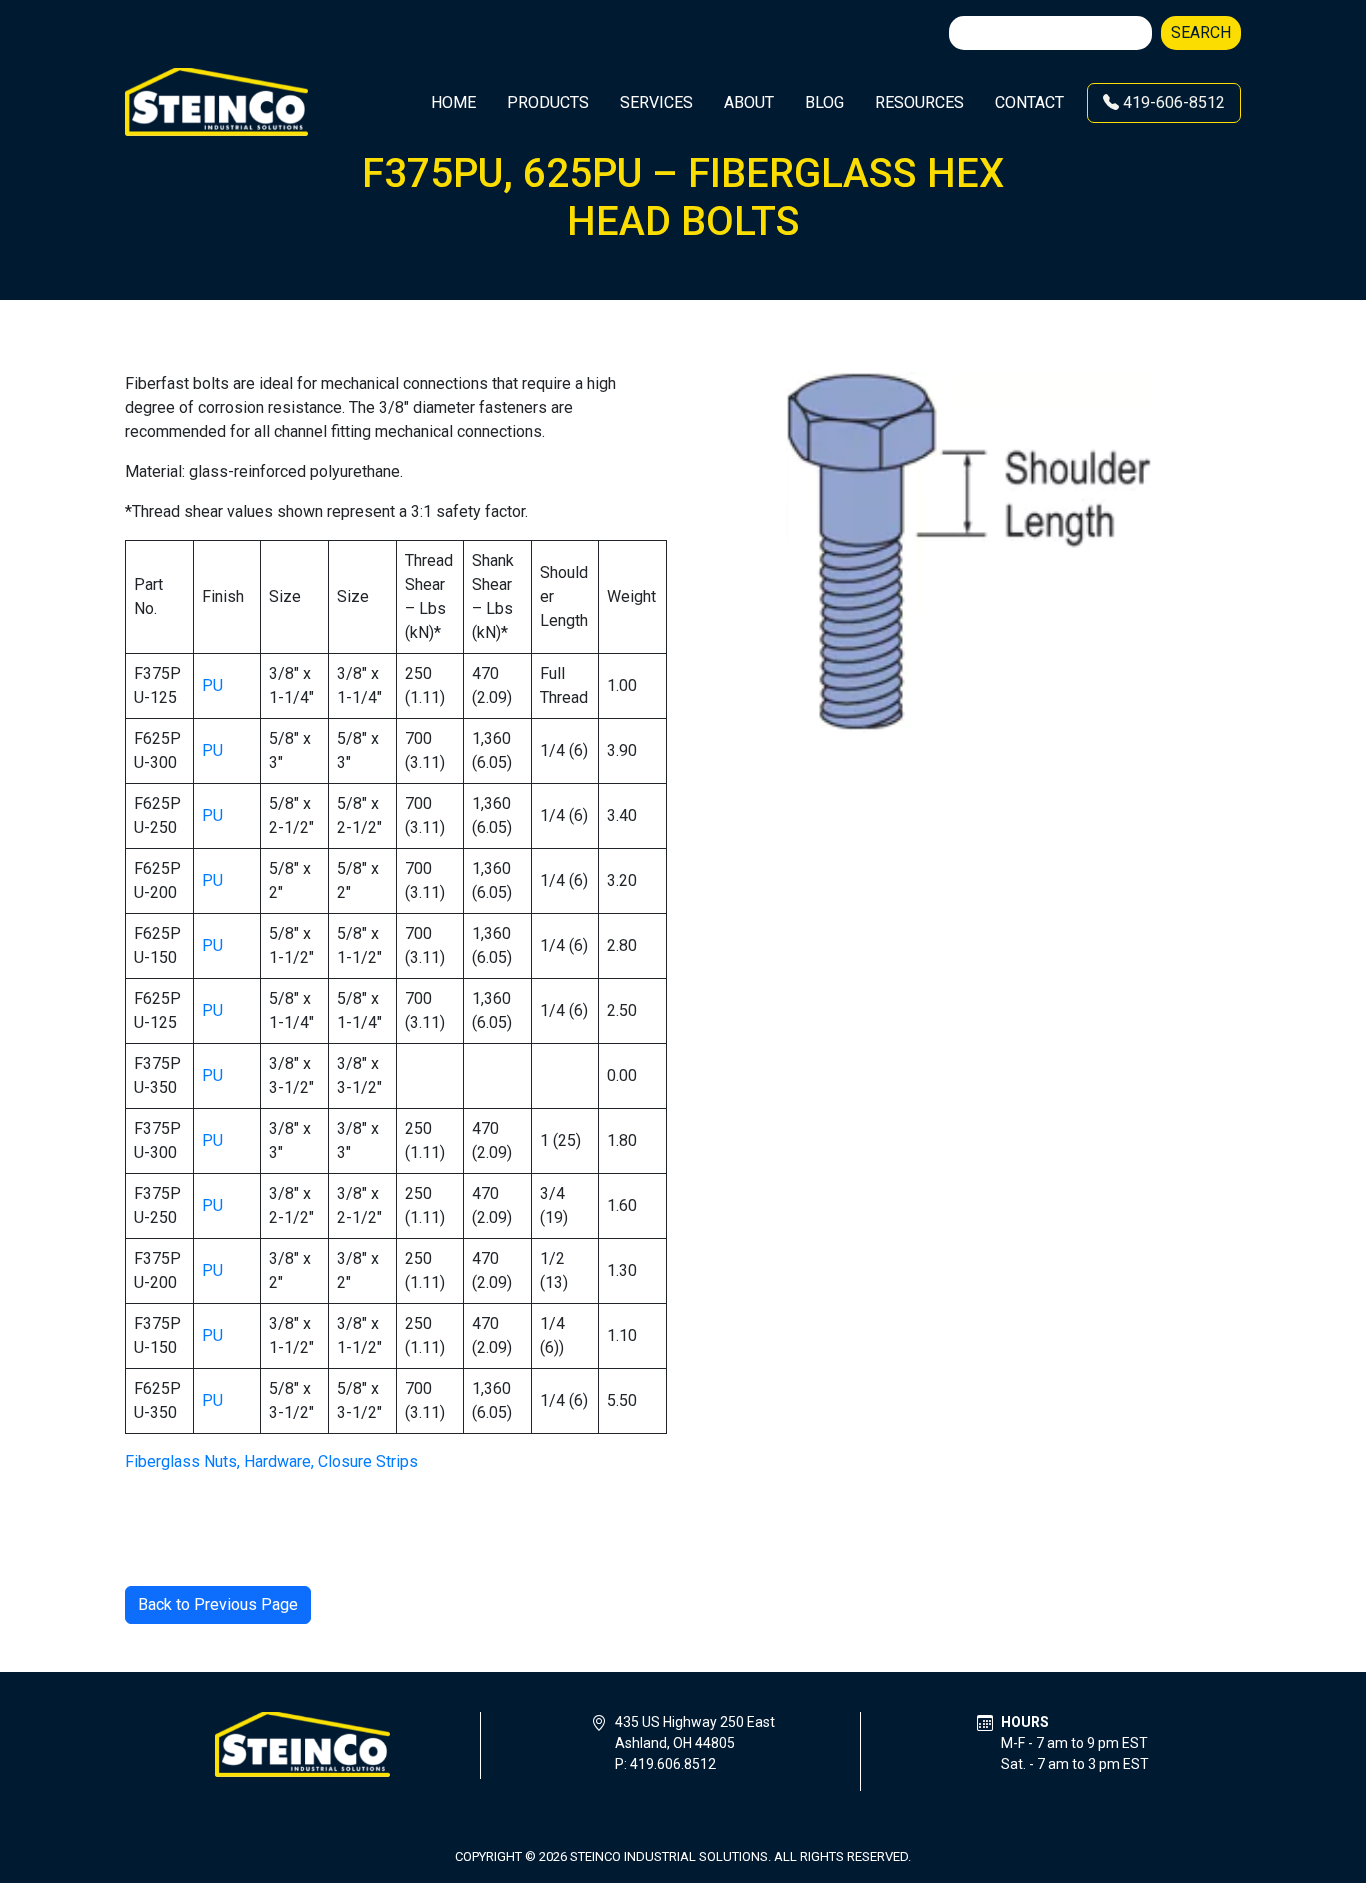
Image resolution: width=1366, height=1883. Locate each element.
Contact (1029, 102)
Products (548, 102)
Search (1201, 32)
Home (453, 102)
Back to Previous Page (218, 1604)
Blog (824, 102)
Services (656, 102)
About (749, 102)
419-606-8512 (1172, 102)
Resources (919, 102)
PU (212, 685)
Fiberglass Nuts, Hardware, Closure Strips (271, 1461)
